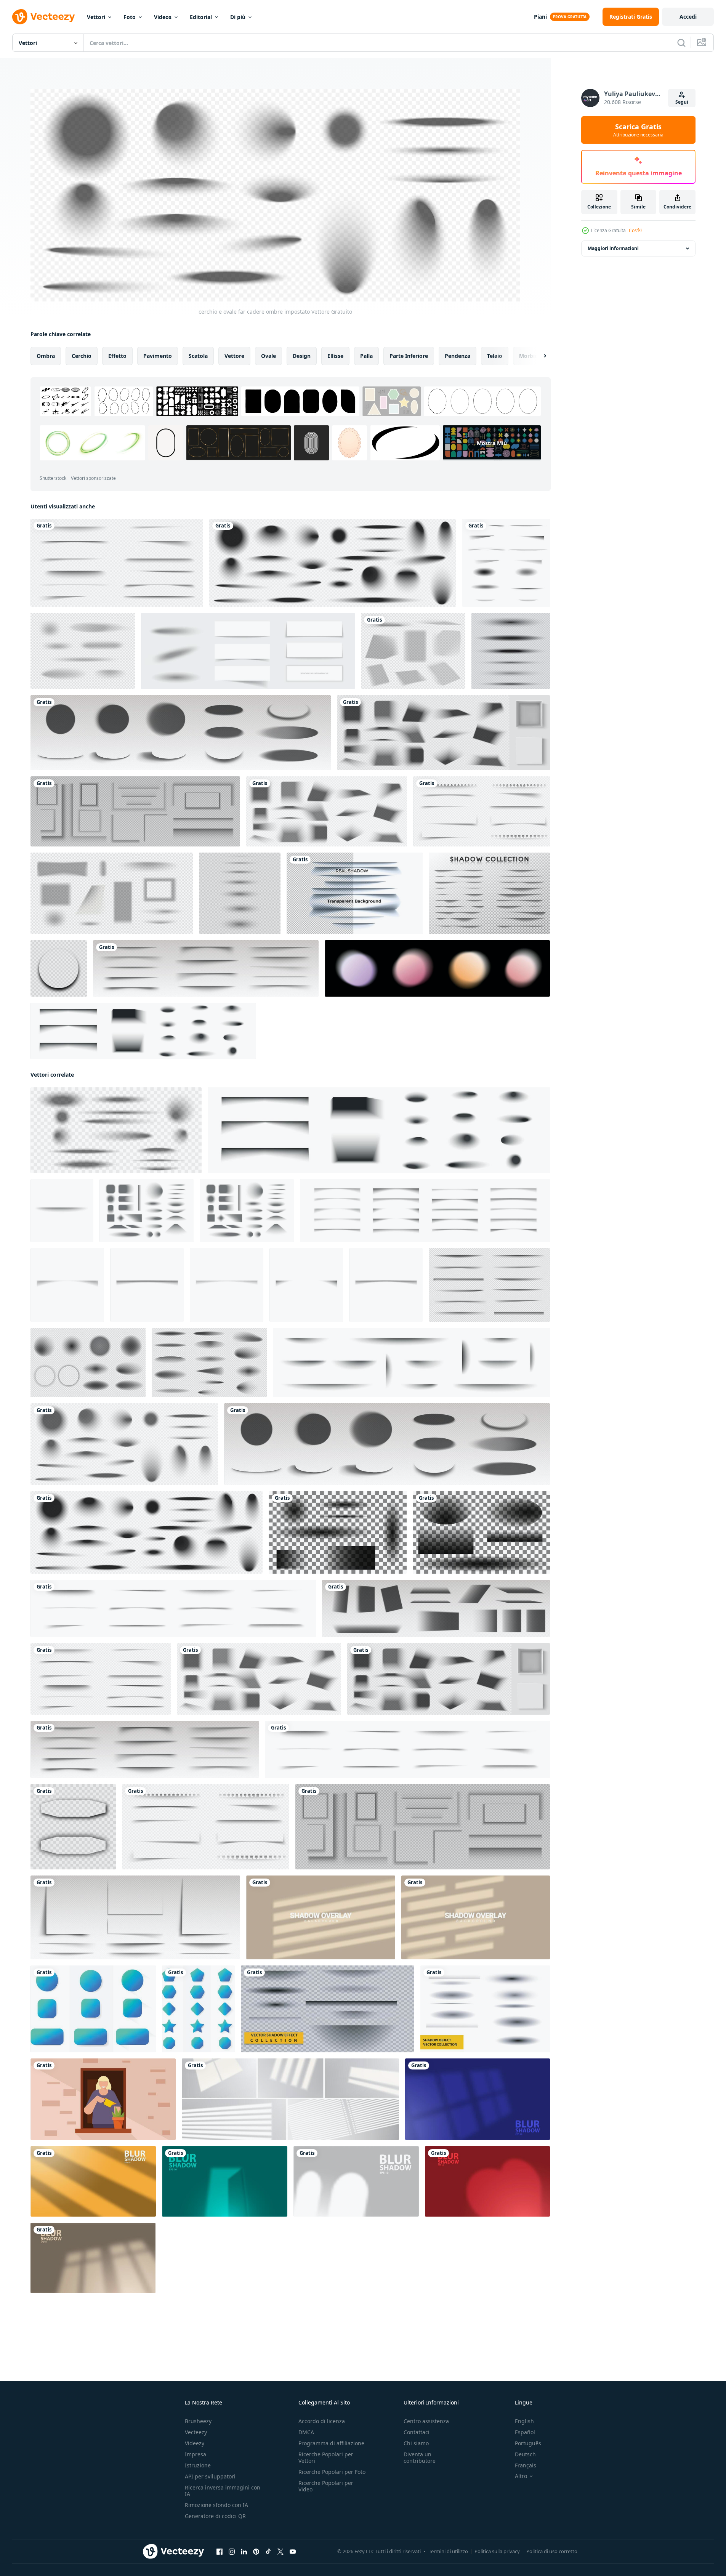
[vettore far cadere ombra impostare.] (248, 651)
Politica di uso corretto (552, 2551)
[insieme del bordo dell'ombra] (489, 893)
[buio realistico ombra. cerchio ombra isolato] (59, 968)
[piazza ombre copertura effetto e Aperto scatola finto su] (443, 733)
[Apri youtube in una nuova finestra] (293, 2552)
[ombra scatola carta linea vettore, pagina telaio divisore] (206, 968)
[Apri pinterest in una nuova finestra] (256, 2552)
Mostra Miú (492, 443)
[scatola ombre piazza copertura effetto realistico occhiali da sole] (327, 811)
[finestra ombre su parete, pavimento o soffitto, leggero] (290, 2099)
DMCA (306, 2432)
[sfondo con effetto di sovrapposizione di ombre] (321, 1917)
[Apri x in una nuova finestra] (280, 2552)
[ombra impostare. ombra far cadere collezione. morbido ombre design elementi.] (173, 1608)
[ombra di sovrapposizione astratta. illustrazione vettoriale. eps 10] (478, 2099)
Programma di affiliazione (331, 2443)
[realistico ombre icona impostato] (147, 1211)
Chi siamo (416, 2443)
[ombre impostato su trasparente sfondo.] (511, 651)
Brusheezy (198, 2421)
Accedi (688, 17)
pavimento (158, 356)
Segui (682, 102)
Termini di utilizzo (448, 2551)
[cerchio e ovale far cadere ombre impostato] (124, 1444)
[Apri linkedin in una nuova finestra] (244, 2552)
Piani (540, 17)
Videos (163, 17)
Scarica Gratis (638, 130)
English (524, 2421)
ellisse (335, 356)
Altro (521, 2476)
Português (528, 2443)
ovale (268, 356)
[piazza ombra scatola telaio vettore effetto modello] (135, 1917)
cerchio (82, 356)
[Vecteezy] (43, 17)
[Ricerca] (681, 43)
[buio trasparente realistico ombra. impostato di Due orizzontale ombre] (73, 1827)
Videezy (195, 2443)
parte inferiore (409, 356)
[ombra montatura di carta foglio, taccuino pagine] (482, 811)
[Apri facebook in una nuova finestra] (220, 2552)
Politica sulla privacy (497, 2551)
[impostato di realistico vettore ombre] (240, 893)
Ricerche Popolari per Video (326, 2486)
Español (525, 2432)
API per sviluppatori (210, 2476)
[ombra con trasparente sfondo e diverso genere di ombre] (355, 893)
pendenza (458, 356)
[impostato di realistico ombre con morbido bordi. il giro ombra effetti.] (88, 1363)
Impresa (196, 2454)
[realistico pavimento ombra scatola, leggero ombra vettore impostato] (436, 1608)
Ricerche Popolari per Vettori (326, 2457)
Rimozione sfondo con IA (216, 2505)
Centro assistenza (426, 2421)
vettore (234, 356)
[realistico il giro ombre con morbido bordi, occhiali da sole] (333, 563)
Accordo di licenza (322, 2421)
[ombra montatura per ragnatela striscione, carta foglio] (135, 811)
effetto (117, 356)
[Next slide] (538, 356)
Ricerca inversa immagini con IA (223, 2491)
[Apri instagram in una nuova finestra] (232, 2552)
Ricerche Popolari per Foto (332, 2472)
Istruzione (198, 2465)
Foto (130, 17)
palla (366, 356)
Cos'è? (635, 230)
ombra (46, 356)
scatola (198, 356)
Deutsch (525, 2454)
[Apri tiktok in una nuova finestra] (268, 2552)
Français (526, 2465)
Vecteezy (196, 2432)
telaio (495, 356)
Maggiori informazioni (613, 248)
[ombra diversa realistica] (506, 563)
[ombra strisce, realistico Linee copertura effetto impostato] (117, 563)
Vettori (96, 17)
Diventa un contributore (420, 2457)
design (302, 356)
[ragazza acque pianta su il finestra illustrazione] (103, 2099)
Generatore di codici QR (215, 2516)
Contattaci (417, 2432)
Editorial (201, 17)
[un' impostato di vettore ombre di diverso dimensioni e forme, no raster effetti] (338, 1532)
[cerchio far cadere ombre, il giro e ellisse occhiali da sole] (181, 733)
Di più (238, 17)
